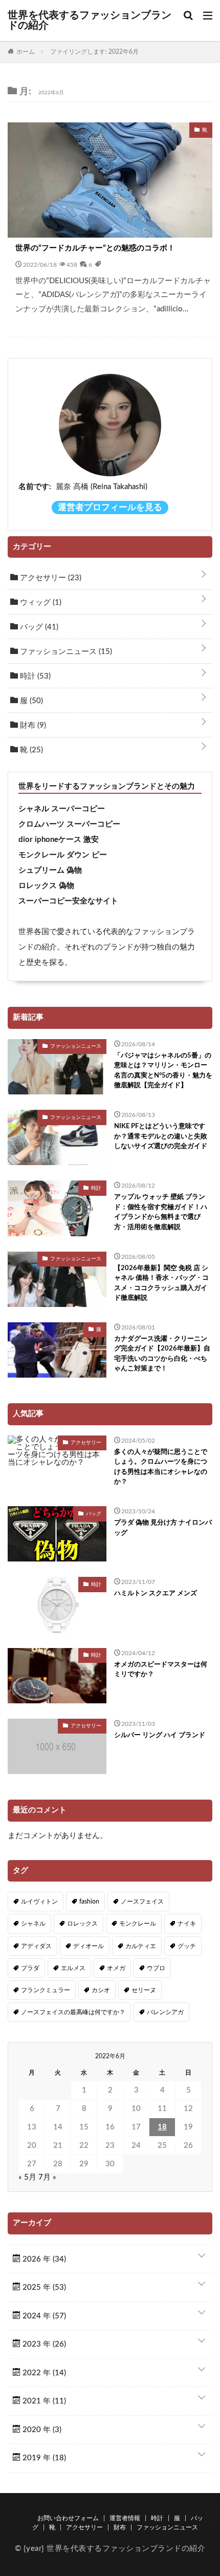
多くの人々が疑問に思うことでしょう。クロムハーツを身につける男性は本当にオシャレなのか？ (161, 1467)
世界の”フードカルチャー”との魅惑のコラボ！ (95, 248)
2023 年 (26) (43, 2344)
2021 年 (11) (43, 2401)
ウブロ (156, 1968)
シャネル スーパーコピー (62, 809)
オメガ (116, 1968)
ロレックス (82, 1924)
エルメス (73, 1968)
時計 (34, 676)
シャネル (33, 1924)
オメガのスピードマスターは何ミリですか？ (161, 1670)
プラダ (30, 1968)
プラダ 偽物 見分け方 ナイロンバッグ (163, 1528)
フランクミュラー (46, 1990)
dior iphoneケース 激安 (59, 840)
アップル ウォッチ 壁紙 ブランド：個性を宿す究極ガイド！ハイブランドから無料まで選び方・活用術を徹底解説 (161, 1212)
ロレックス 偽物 (46, 886)
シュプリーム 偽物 (50, 870)
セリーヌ (144, 1990)
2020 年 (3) (41, 2430)
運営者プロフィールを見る (110, 508)
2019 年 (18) (43, 2458)
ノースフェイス (142, 1902)
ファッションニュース (65, 652)
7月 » (47, 2177)
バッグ (38, 627)
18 (162, 2127)
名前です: (35, 487)
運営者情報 (125, 2518)
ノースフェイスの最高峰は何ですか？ (73, 2012)
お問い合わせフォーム (68, 2518)
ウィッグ (40, 603)
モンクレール (138, 1924)
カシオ (101, 1990)
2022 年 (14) (43, 2373)
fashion (89, 1902)
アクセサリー (50, 578)
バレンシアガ (165, 2012)
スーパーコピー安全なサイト (68, 901)
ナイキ (187, 1924)
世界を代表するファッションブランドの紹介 (90, 20)
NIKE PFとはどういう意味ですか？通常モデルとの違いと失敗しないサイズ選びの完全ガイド (161, 1136)
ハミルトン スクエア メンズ (156, 1593)
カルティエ (141, 1946)
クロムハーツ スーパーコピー (69, 824)
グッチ (187, 1946)
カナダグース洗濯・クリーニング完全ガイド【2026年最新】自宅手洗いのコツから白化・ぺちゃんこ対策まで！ (162, 1354)
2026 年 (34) (43, 2259)
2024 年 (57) (43, 2316)
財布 (32, 725)
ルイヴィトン (39, 1902)
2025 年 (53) (43, 2287)
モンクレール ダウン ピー (63, 855)
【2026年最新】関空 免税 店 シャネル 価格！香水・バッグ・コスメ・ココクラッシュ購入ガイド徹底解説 (161, 1283)
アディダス (36, 1946)
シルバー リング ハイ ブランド (160, 1735)
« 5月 (27, 2177)
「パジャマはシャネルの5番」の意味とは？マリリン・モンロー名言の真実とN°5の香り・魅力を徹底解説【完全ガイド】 (163, 1071)
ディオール (89, 1946)
